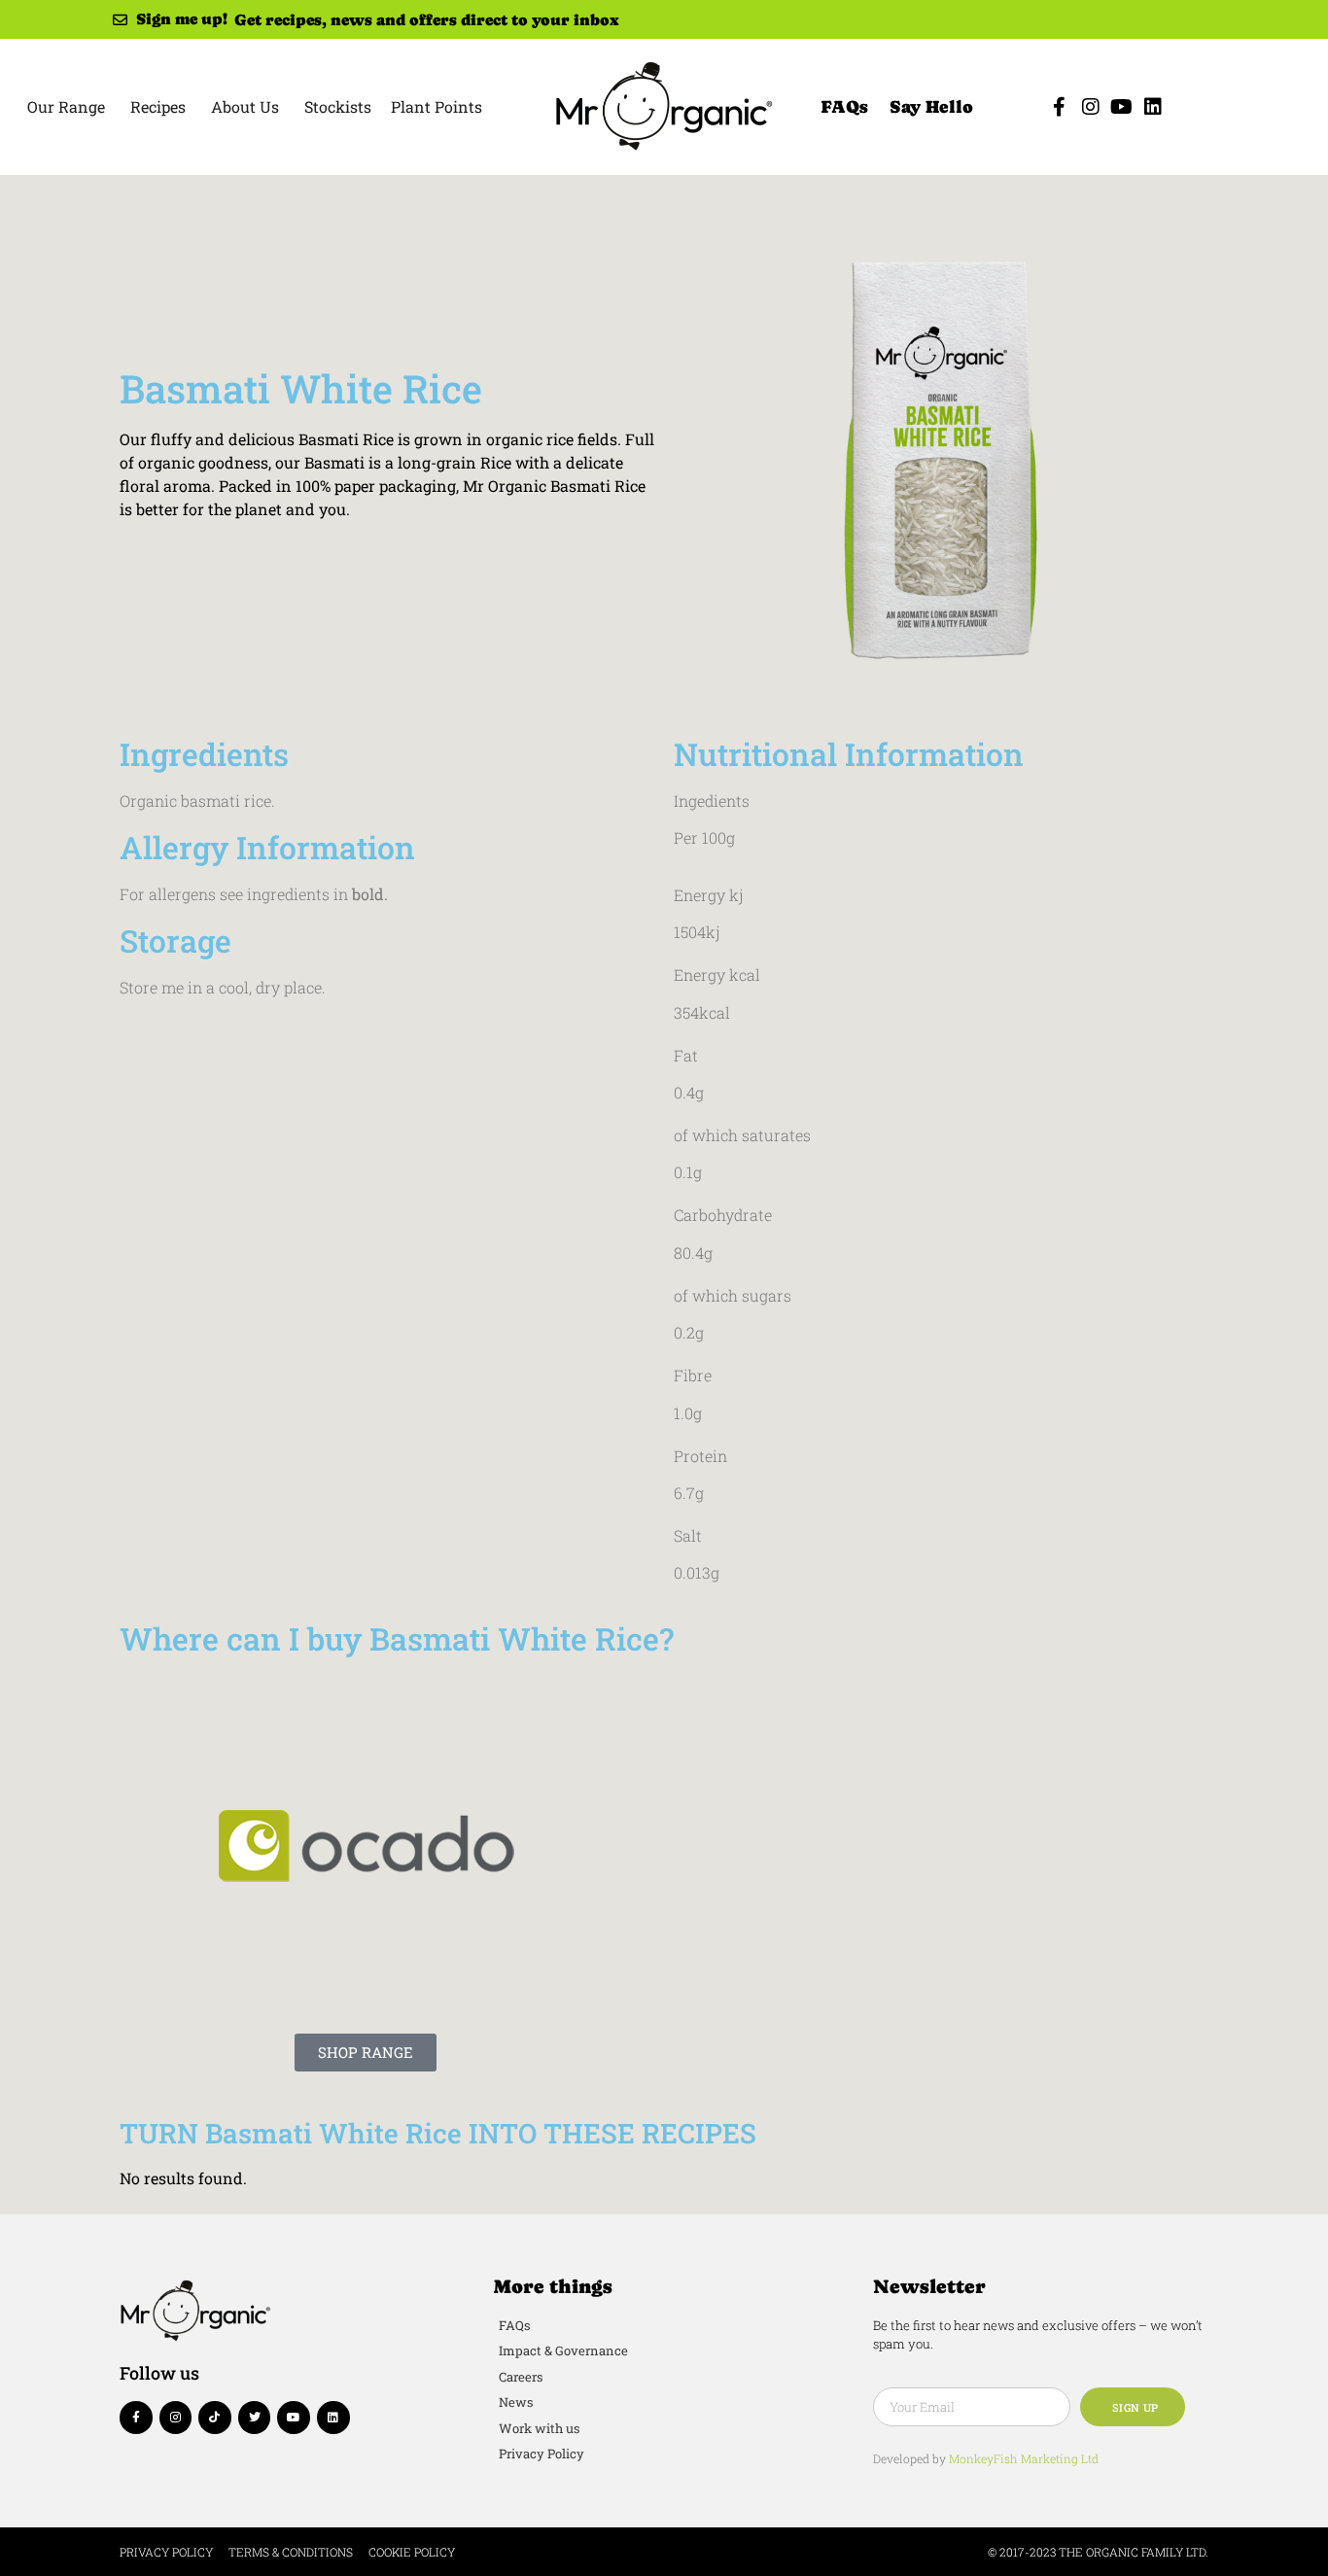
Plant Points (437, 106)
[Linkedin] (1153, 107)
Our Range (66, 106)
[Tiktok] (215, 2418)
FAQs (844, 106)
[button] (366, 2053)
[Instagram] (1091, 107)
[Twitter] (255, 2418)
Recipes (158, 106)
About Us (245, 106)
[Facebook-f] (1060, 107)
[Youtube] (1122, 107)
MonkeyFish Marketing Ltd (1024, 2458)
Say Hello (931, 106)
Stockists (338, 106)
